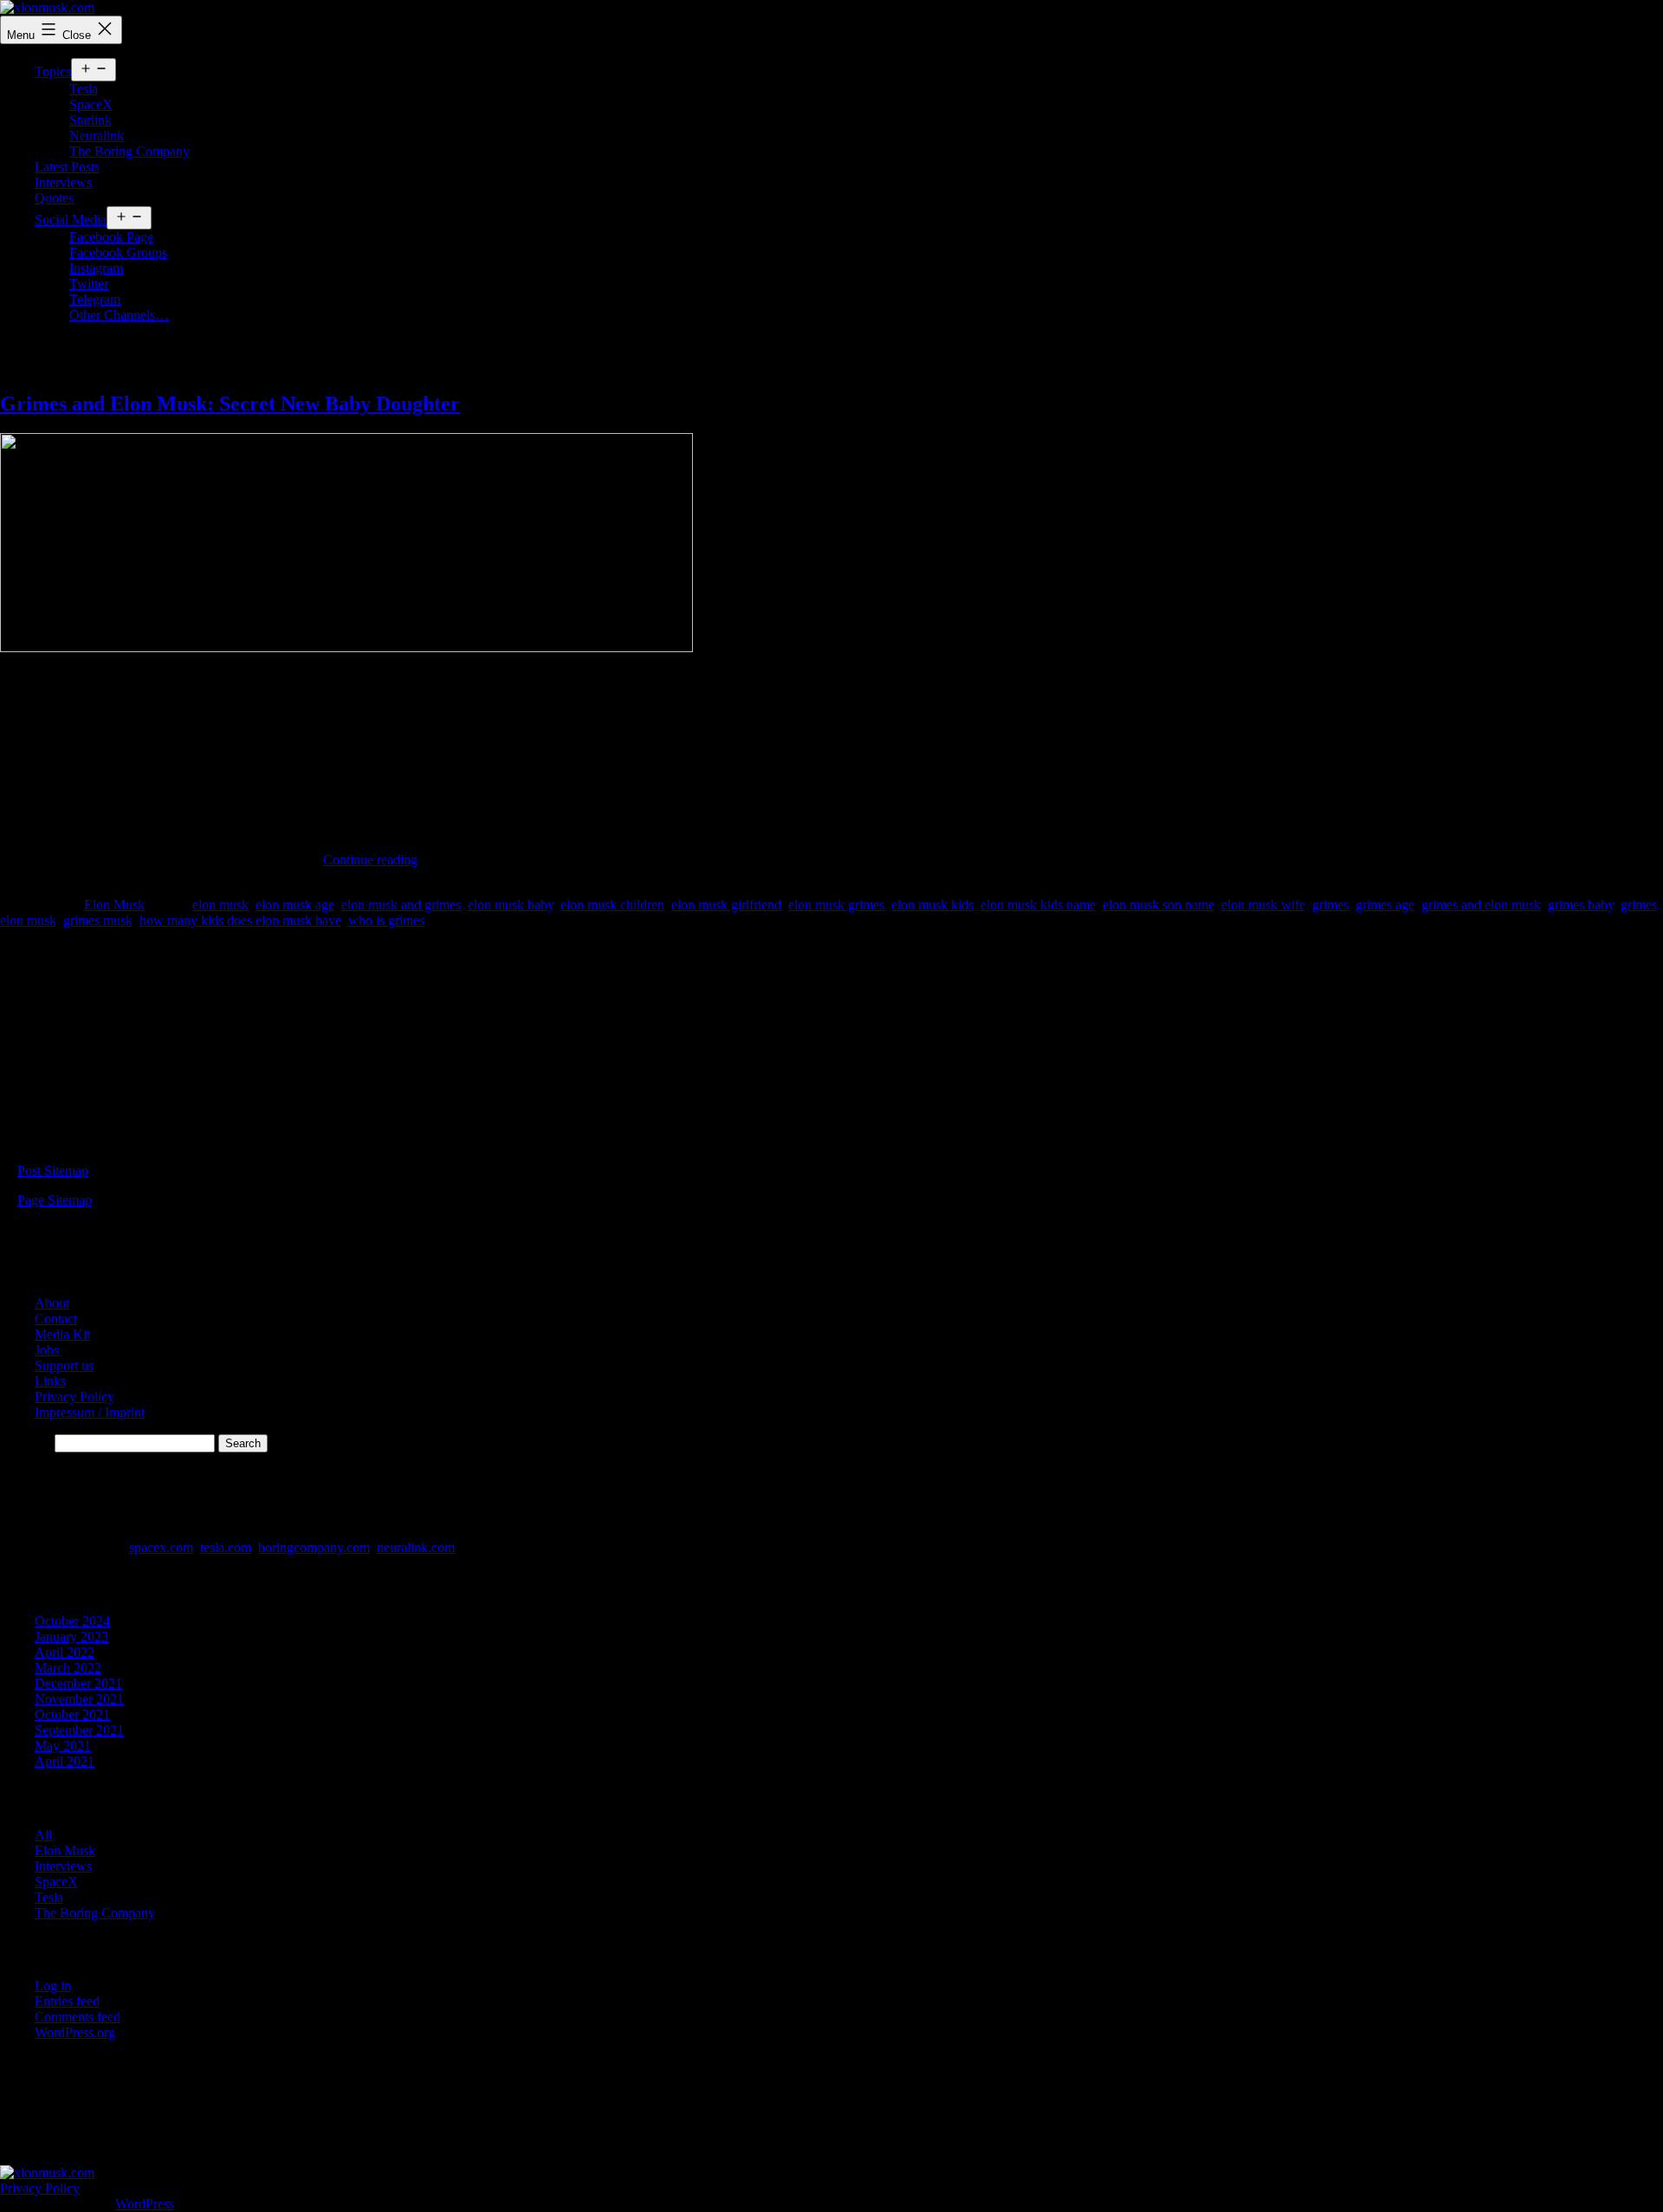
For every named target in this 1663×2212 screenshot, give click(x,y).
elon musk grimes (836, 905)
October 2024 (72, 1621)
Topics (53, 71)
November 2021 (79, 1699)
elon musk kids (932, 905)
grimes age (1385, 905)
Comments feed (78, 2017)
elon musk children (612, 905)
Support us (64, 1365)
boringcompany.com (314, 1547)
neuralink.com (416, 1547)
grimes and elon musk (1481, 905)
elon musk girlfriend (726, 905)
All (43, 1835)
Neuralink (97, 136)
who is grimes (386, 920)
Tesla (84, 89)
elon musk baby (511, 905)
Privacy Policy (74, 1397)
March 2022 (68, 1668)
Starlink (91, 120)
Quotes (54, 198)
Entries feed (67, 2001)
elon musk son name (1158, 905)
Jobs (47, 1350)
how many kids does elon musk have (240, 920)
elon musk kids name (1038, 905)
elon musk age (295, 905)
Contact (56, 1319)
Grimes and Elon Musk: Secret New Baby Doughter (230, 404)
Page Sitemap (55, 1200)
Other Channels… (119, 315)
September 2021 (79, 1730)
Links (50, 1381)
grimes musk (98, 920)
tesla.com (226, 1547)
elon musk (220, 905)
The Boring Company (129, 151)
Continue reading (370, 860)
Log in (53, 1986)
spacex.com (161, 1547)
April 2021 (65, 1761)
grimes (1330, 905)
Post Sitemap (53, 1171)
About (52, 1303)
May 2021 (63, 1746)
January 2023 (71, 1636)
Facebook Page (111, 237)
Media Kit (62, 1334)
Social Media (71, 220)
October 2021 (72, 1714)
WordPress (145, 2204)
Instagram (96, 268)
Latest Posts (67, 167)
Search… (26, 1442)
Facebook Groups (118, 252)
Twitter (89, 284)
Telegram (95, 299)
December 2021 (78, 1683)
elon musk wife (1263, 905)
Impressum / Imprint (90, 1412)
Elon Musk (114, 905)
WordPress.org (75, 2032)
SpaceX (91, 104)
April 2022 (65, 1652)
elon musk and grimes (401, 905)
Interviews (63, 182)
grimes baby (1581, 905)
